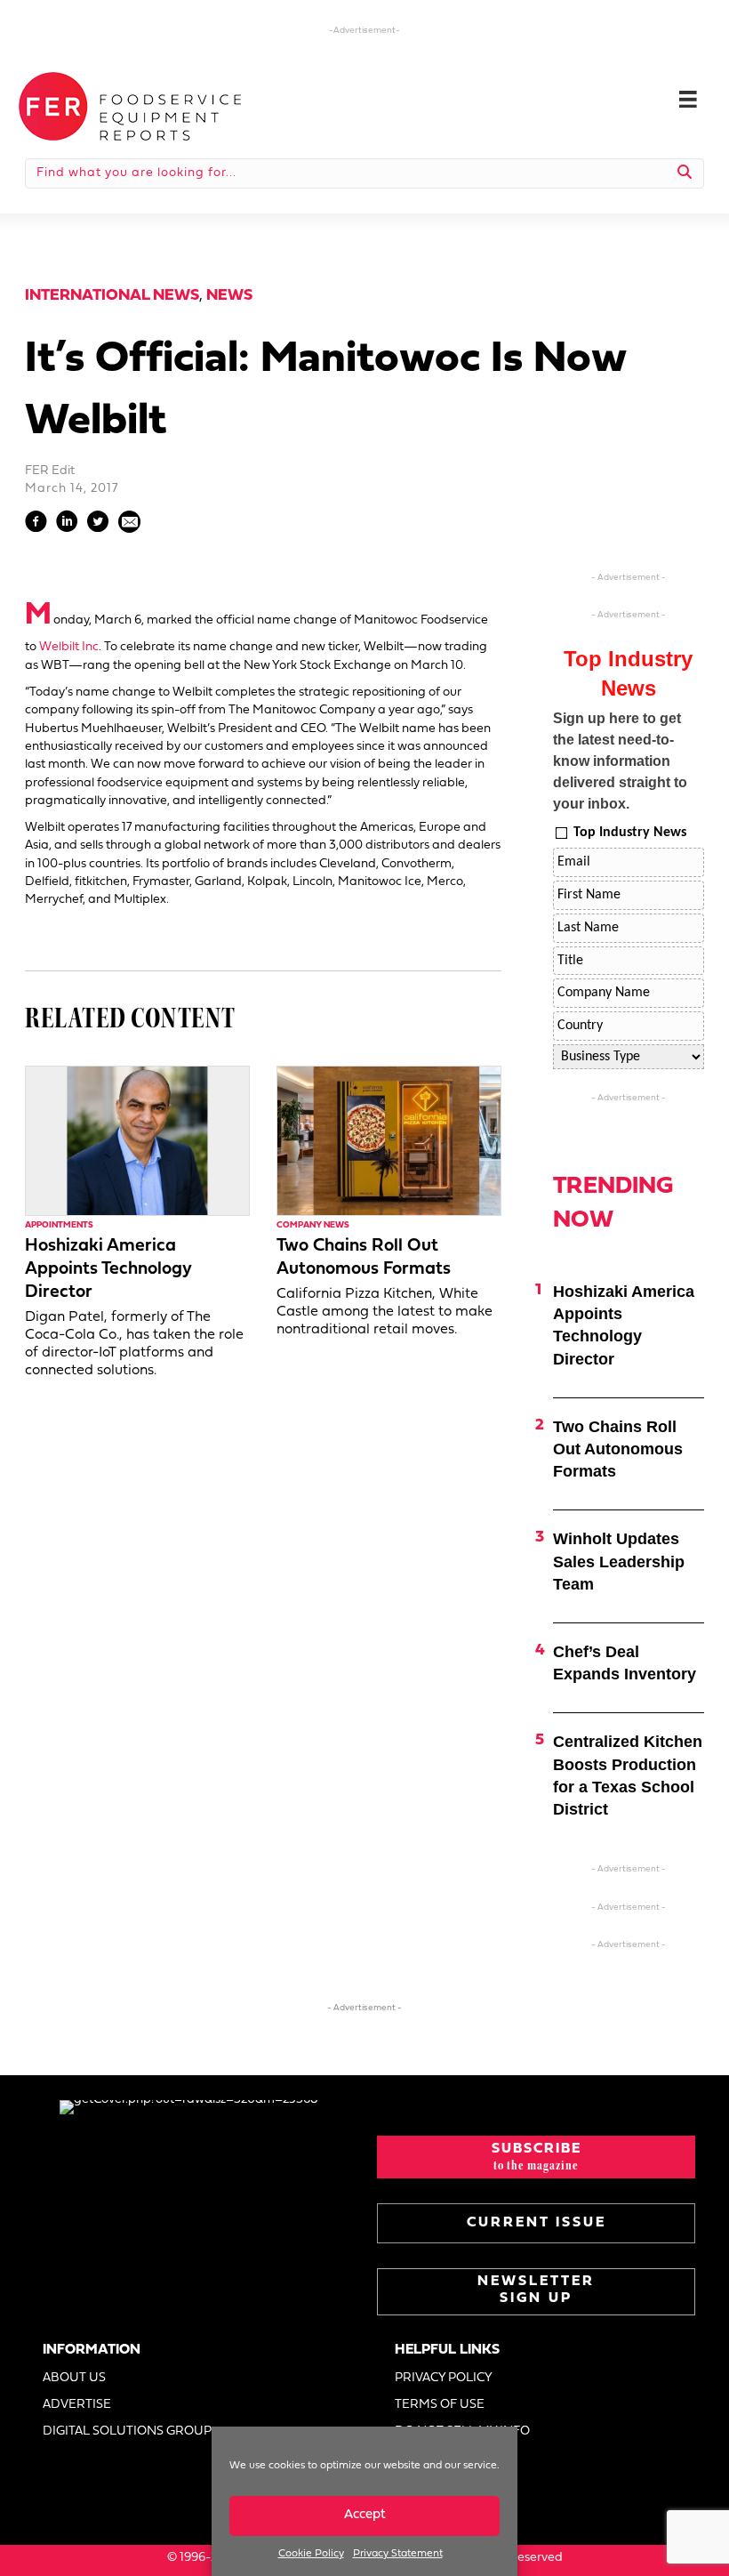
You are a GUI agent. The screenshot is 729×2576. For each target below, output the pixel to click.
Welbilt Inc (69, 647)
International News (112, 296)
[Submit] (685, 173)
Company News (313, 1225)
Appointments (59, 1225)
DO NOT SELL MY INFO (462, 2431)
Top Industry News (630, 833)
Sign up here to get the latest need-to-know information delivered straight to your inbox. (620, 761)
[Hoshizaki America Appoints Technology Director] (137, 1141)
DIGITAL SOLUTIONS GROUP (127, 2431)
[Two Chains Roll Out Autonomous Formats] (389, 1141)
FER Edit (50, 471)
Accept (365, 2515)
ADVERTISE (77, 2405)
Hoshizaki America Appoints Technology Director (108, 1269)
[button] (536, 2157)
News (229, 296)
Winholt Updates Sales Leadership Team (619, 1561)
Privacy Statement (398, 2554)
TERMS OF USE (440, 2405)
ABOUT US (74, 2378)
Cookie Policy (311, 2554)
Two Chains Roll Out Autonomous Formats (618, 1449)
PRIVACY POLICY (444, 2378)
